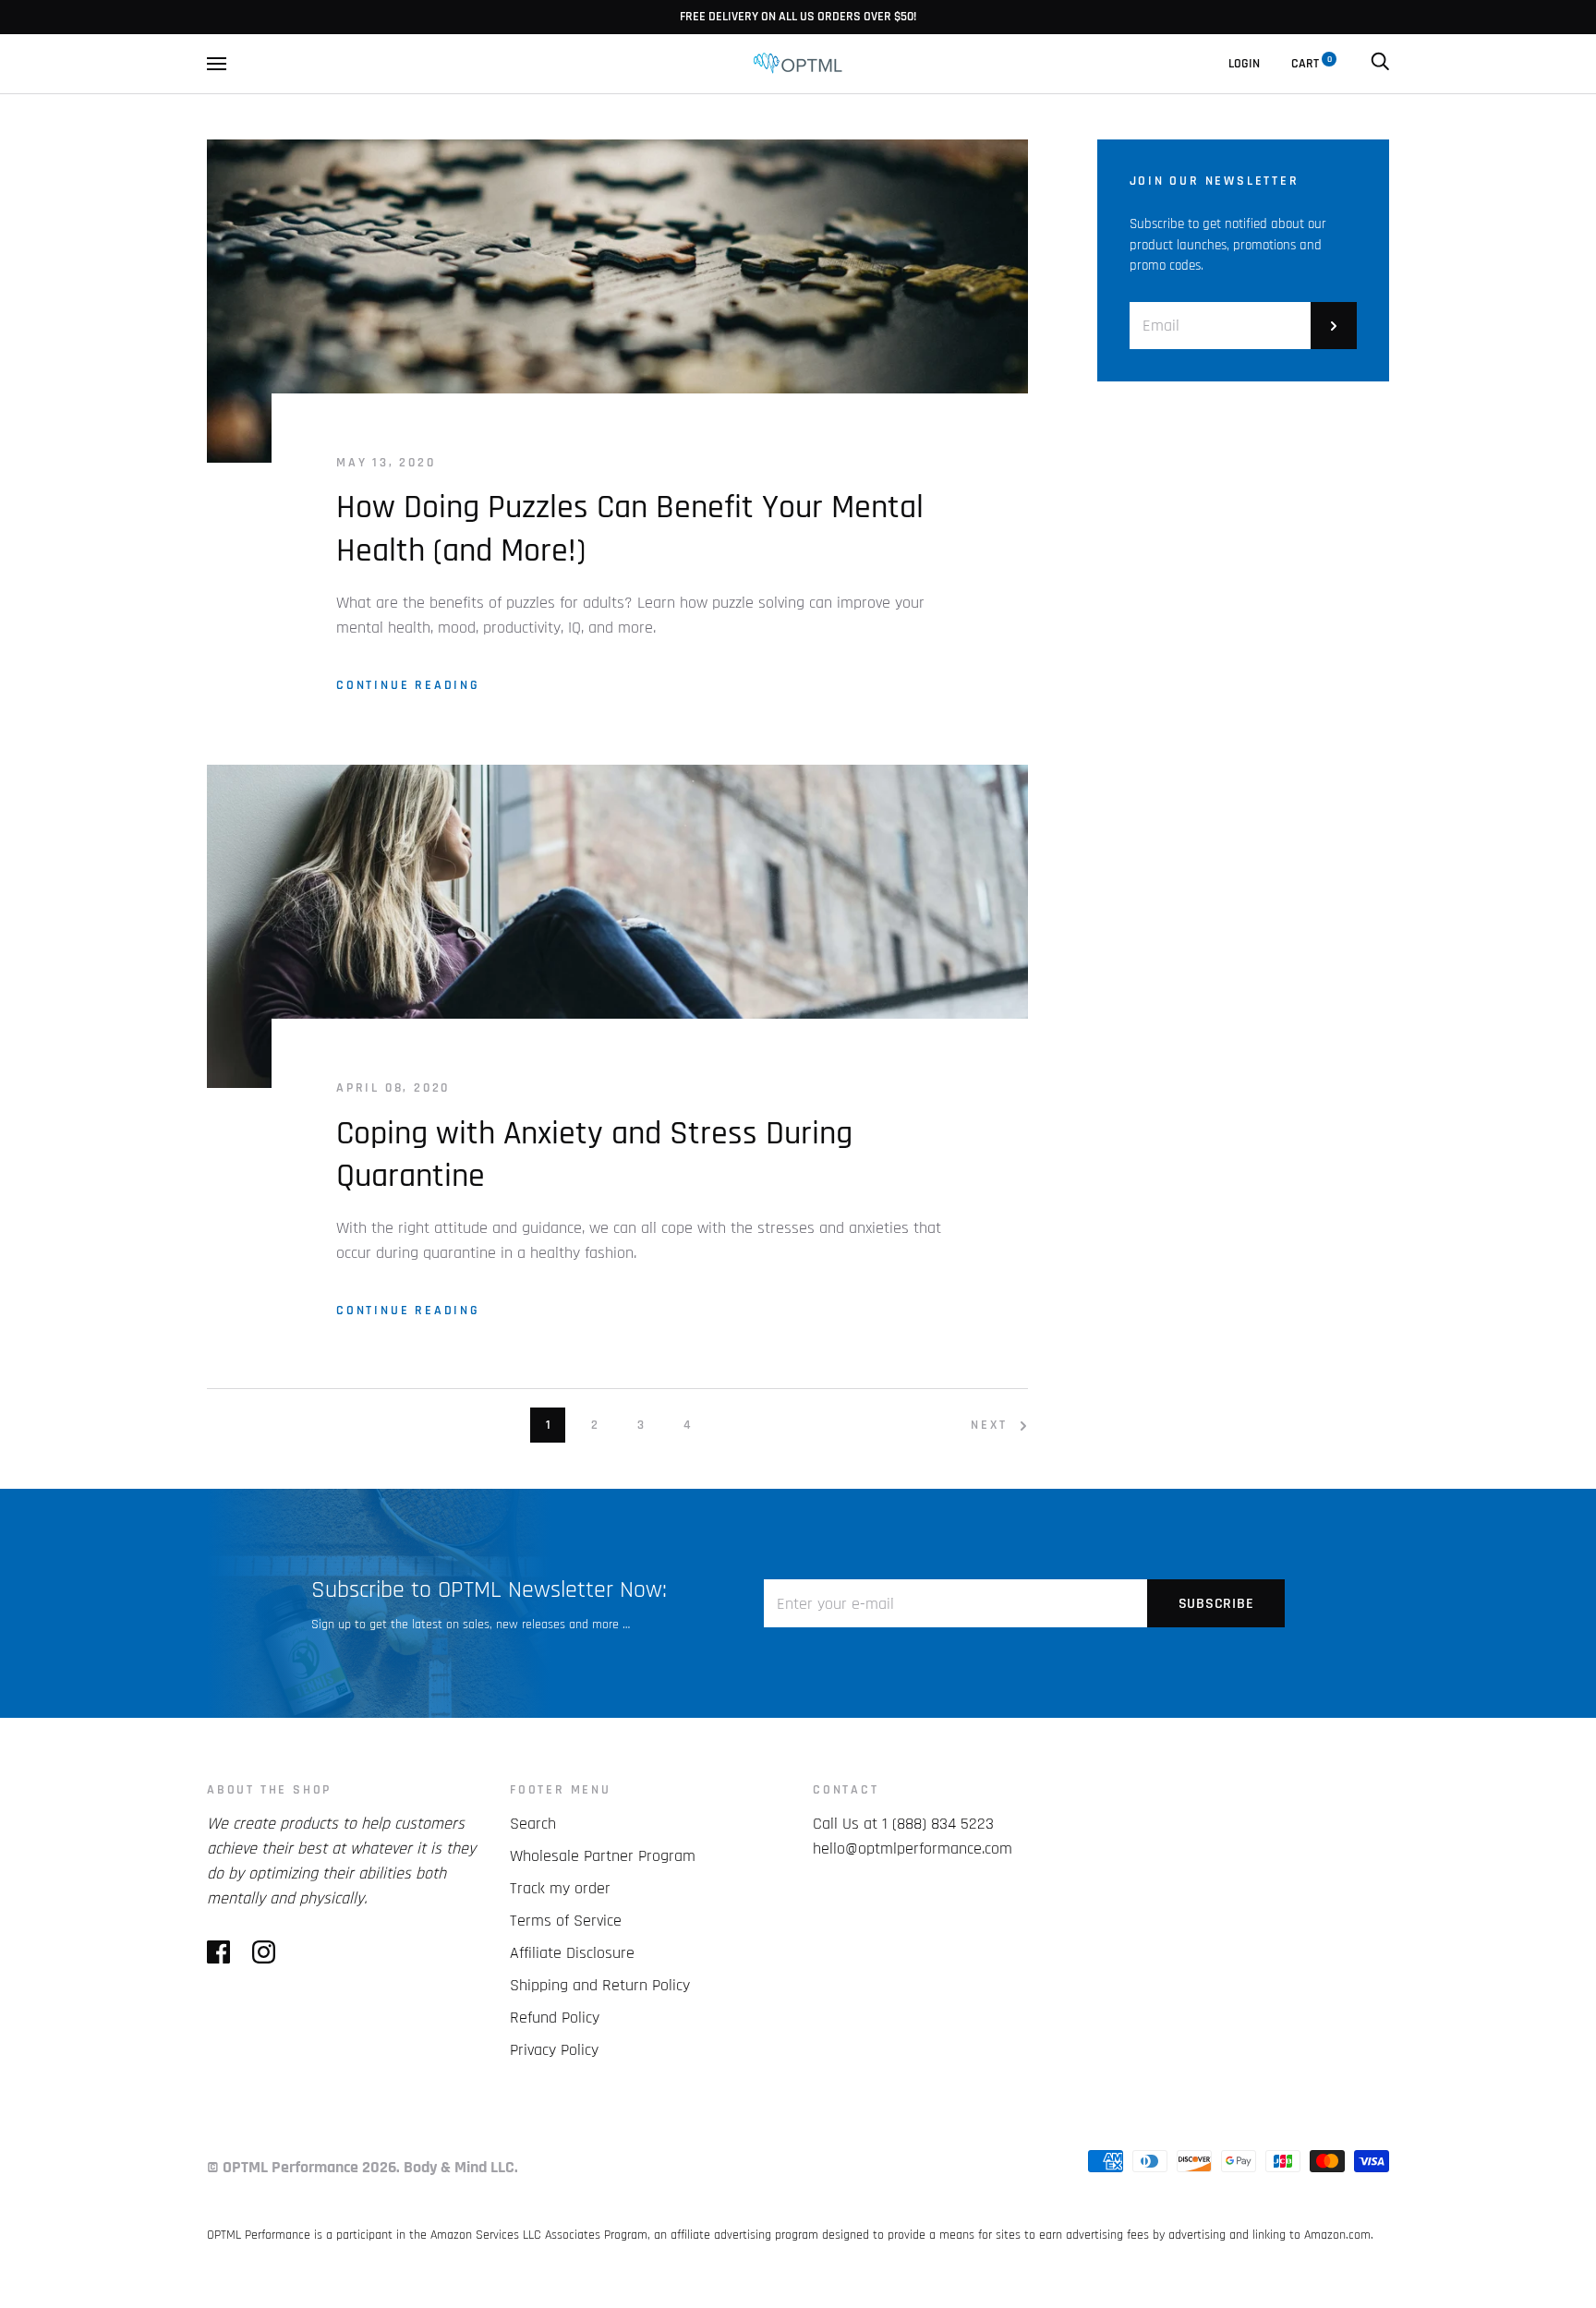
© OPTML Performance (283, 2167)
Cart (1312, 64)
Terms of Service (566, 1921)
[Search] (1380, 64)
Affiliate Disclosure (572, 1953)
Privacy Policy (554, 2050)
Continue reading (408, 685)
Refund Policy (555, 2018)
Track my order (560, 1888)
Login (1244, 64)
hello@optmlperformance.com (913, 1849)
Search (533, 1824)
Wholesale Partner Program (603, 1856)
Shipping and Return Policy (600, 1985)
